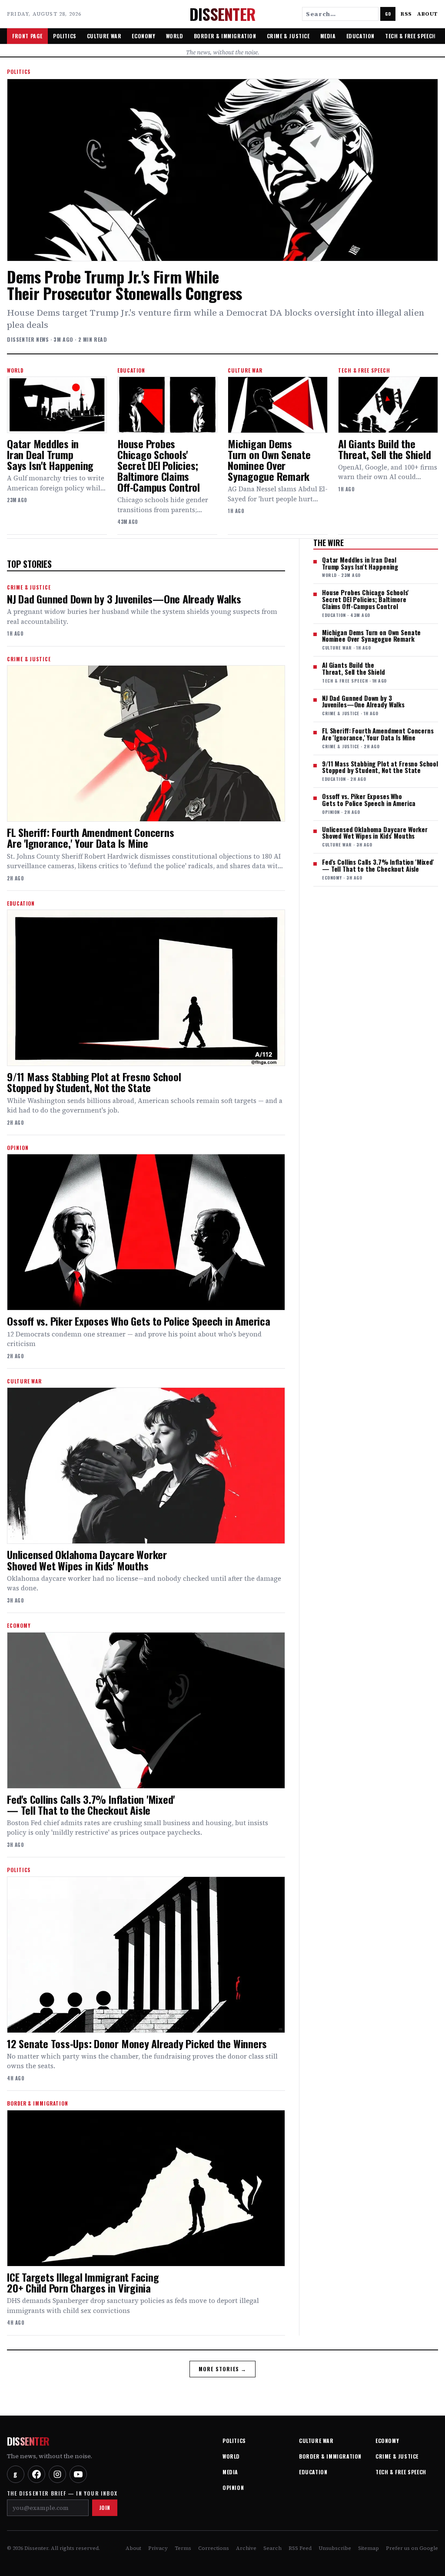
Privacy (158, 2548)
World (175, 36)
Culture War (104, 36)
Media (328, 36)
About (428, 14)
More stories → (223, 2369)
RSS (406, 14)
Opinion (233, 2488)
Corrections (214, 2548)
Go (388, 14)
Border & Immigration (225, 36)
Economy (143, 36)
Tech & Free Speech (410, 36)
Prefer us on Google (412, 2548)
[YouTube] (78, 2474)
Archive (246, 2548)
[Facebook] (37, 2474)
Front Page (27, 36)
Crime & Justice (288, 36)
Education (360, 36)
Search (272, 2548)
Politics (65, 36)
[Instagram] (57, 2474)
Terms (183, 2548)
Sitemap (369, 2548)
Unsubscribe (335, 2548)
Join (105, 2508)
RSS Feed (300, 2548)
